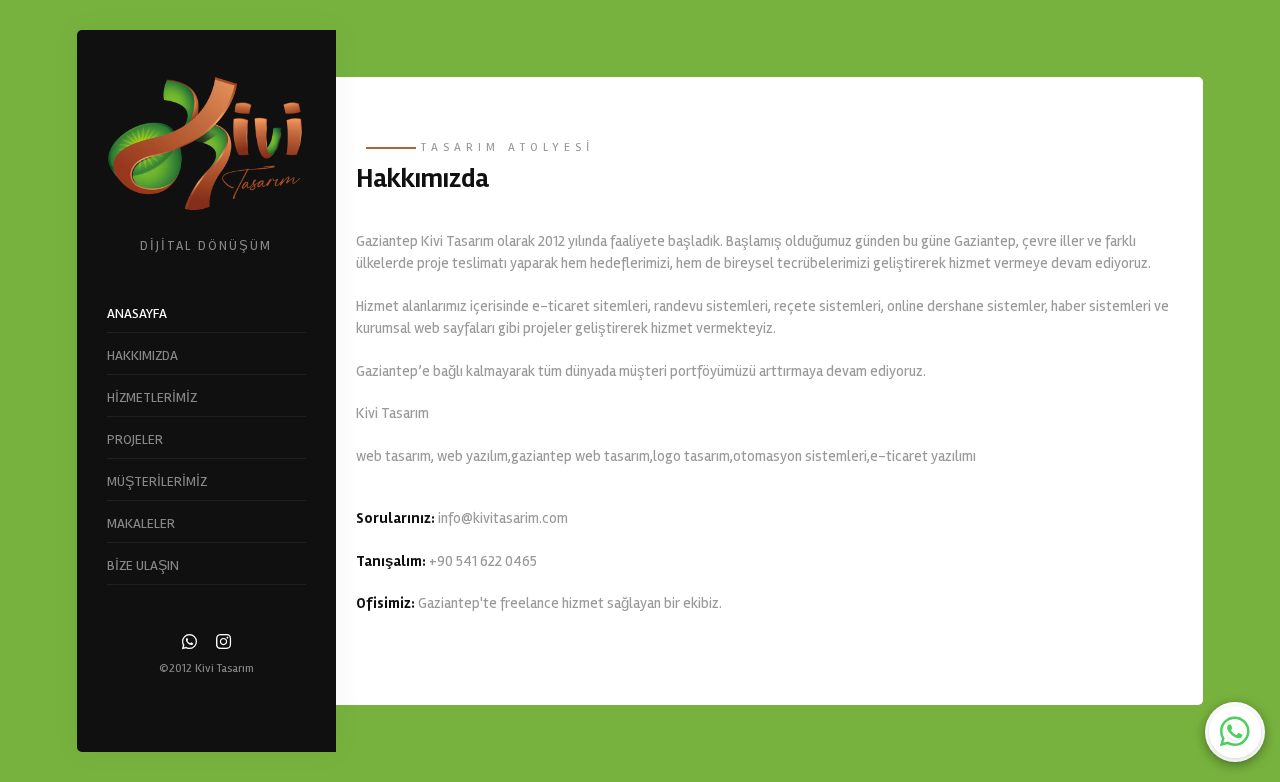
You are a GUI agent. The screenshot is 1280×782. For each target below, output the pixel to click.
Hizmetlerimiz (152, 397)
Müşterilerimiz (157, 481)
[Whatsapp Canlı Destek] (1235, 732)
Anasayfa (137, 313)
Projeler (135, 439)
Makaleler (141, 523)
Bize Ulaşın (143, 565)
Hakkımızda (142, 355)
